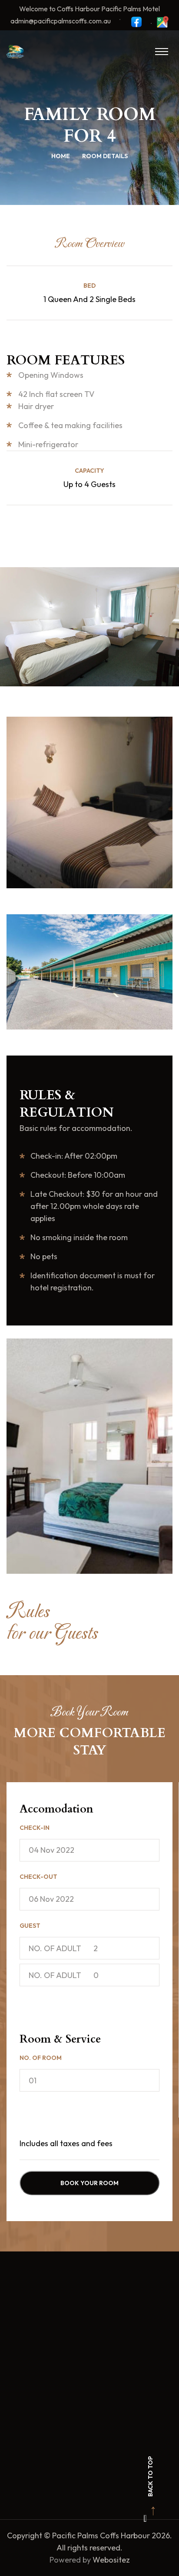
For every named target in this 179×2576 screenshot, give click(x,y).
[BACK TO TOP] (145, 2518)
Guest (30, 1926)
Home (61, 156)
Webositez (111, 2560)
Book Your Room (89, 2183)
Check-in (35, 1828)
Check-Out (38, 1877)
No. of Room (41, 2058)
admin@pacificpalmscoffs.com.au (61, 21)
